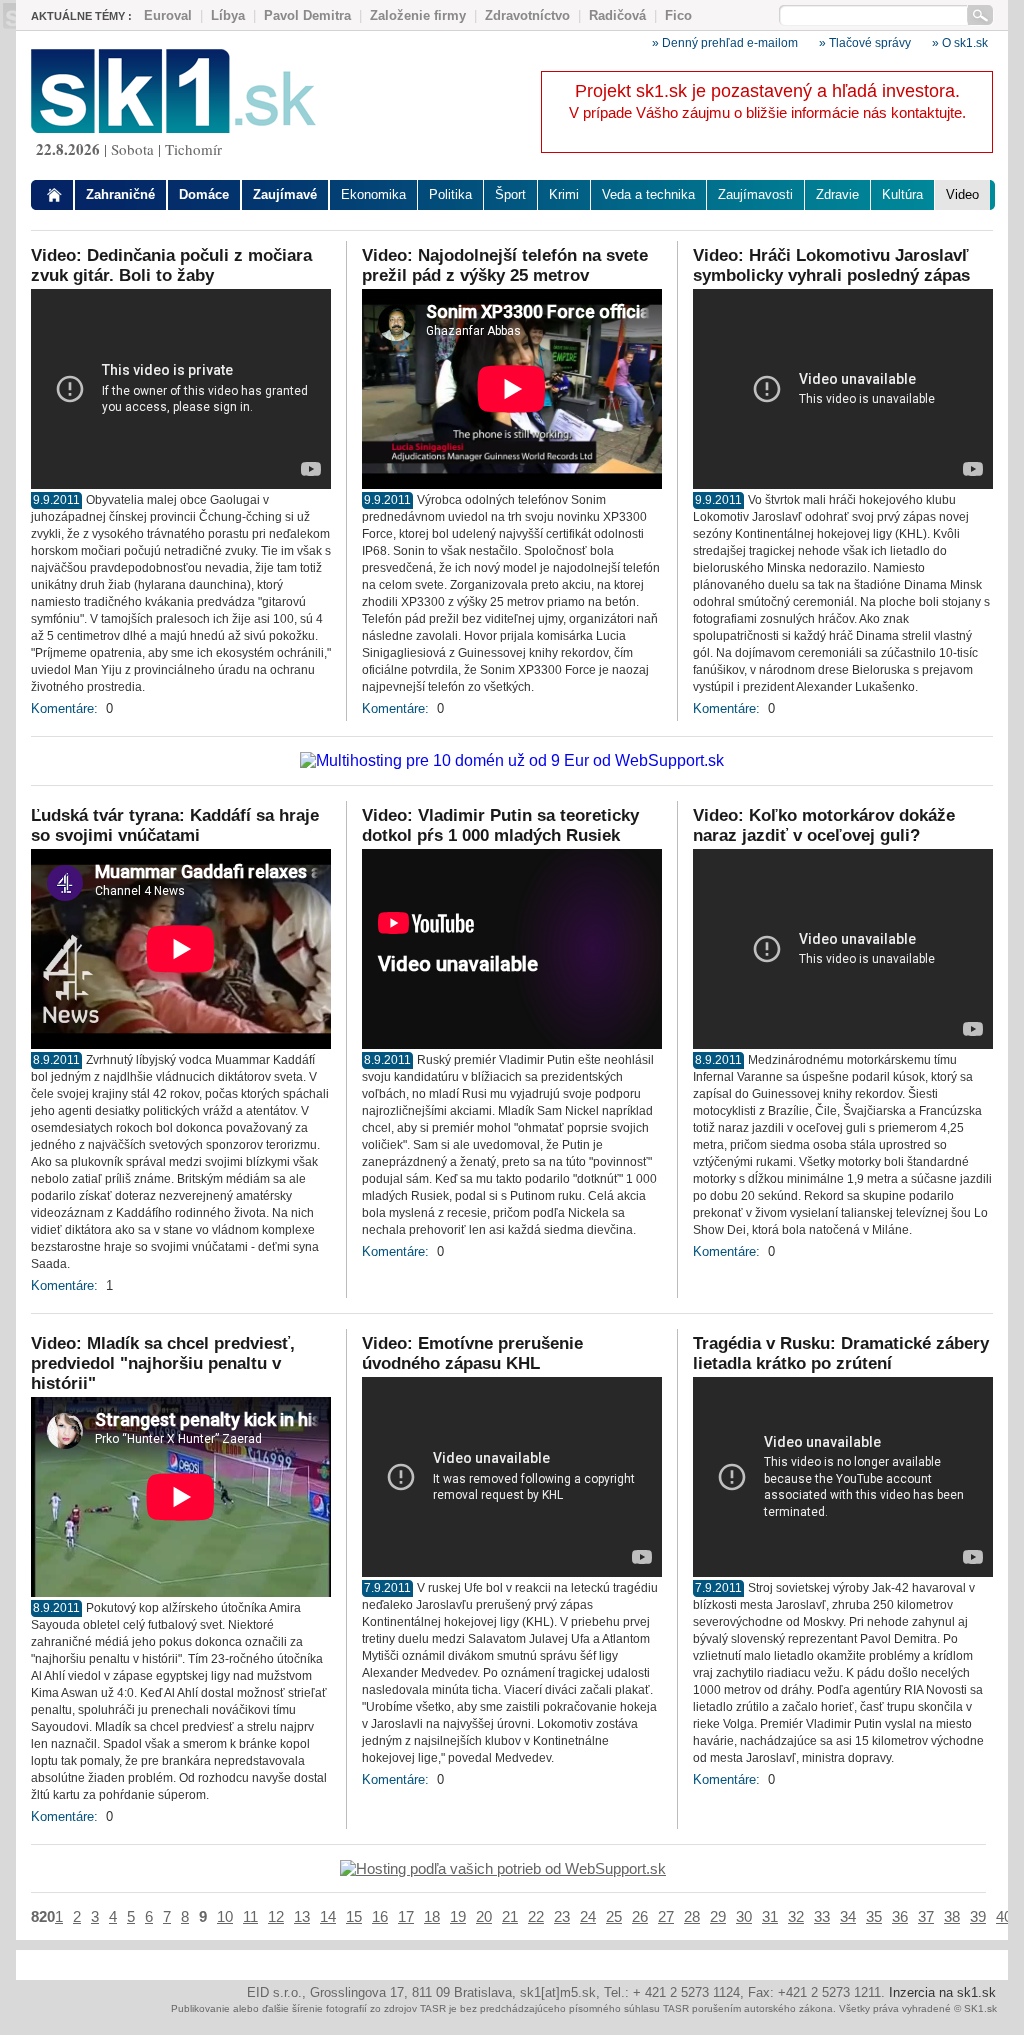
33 (822, 1916)
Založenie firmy (418, 15)
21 (510, 1916)
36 (900, 1916)
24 (588, 1916)
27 (666, 1916)
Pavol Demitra (307, 15)
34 (848, 1916)
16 (380, 1916)
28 (692, 1916)
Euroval (168, 15)
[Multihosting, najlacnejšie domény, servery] (512, 760)
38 (952, 1916)
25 (614, 1916)
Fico (678, 15)
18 (432, 1916)
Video (962, 194)
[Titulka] (55, 195)
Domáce (204, 194)
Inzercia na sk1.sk (942, 1992)
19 (458, 1916)
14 (328, 1916)
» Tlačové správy (865, 43)
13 (302, 1916)
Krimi (564, 194)
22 (536, 1916)
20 (484, 1916)
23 (562, 1916)
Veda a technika (648, 194)
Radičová (617, 15)
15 (354, 1916)
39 (978, 1916)
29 (718, 1916)
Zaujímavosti (755, 194)
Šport (510, 194)
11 (250, 1916)
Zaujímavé (285, 194)
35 (874, 1916)
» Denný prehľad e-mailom (725, 43)
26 (640, 1916)
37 (926, 1916)
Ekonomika (373, 194)
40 (1004, 1916)
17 (406, 1916)
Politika (450, 194)
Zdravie (837, 194)
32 (796, 1916)
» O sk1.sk (960, 43)
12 (276, 1916)
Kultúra (902, 194)
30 (744, 1916)
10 (225, 1916)
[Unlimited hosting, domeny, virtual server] (503, 1868)
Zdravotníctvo (527, 15)
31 (770, 1916)
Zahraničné (120, 194)
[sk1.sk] (173, 127)
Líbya (228, 15)
